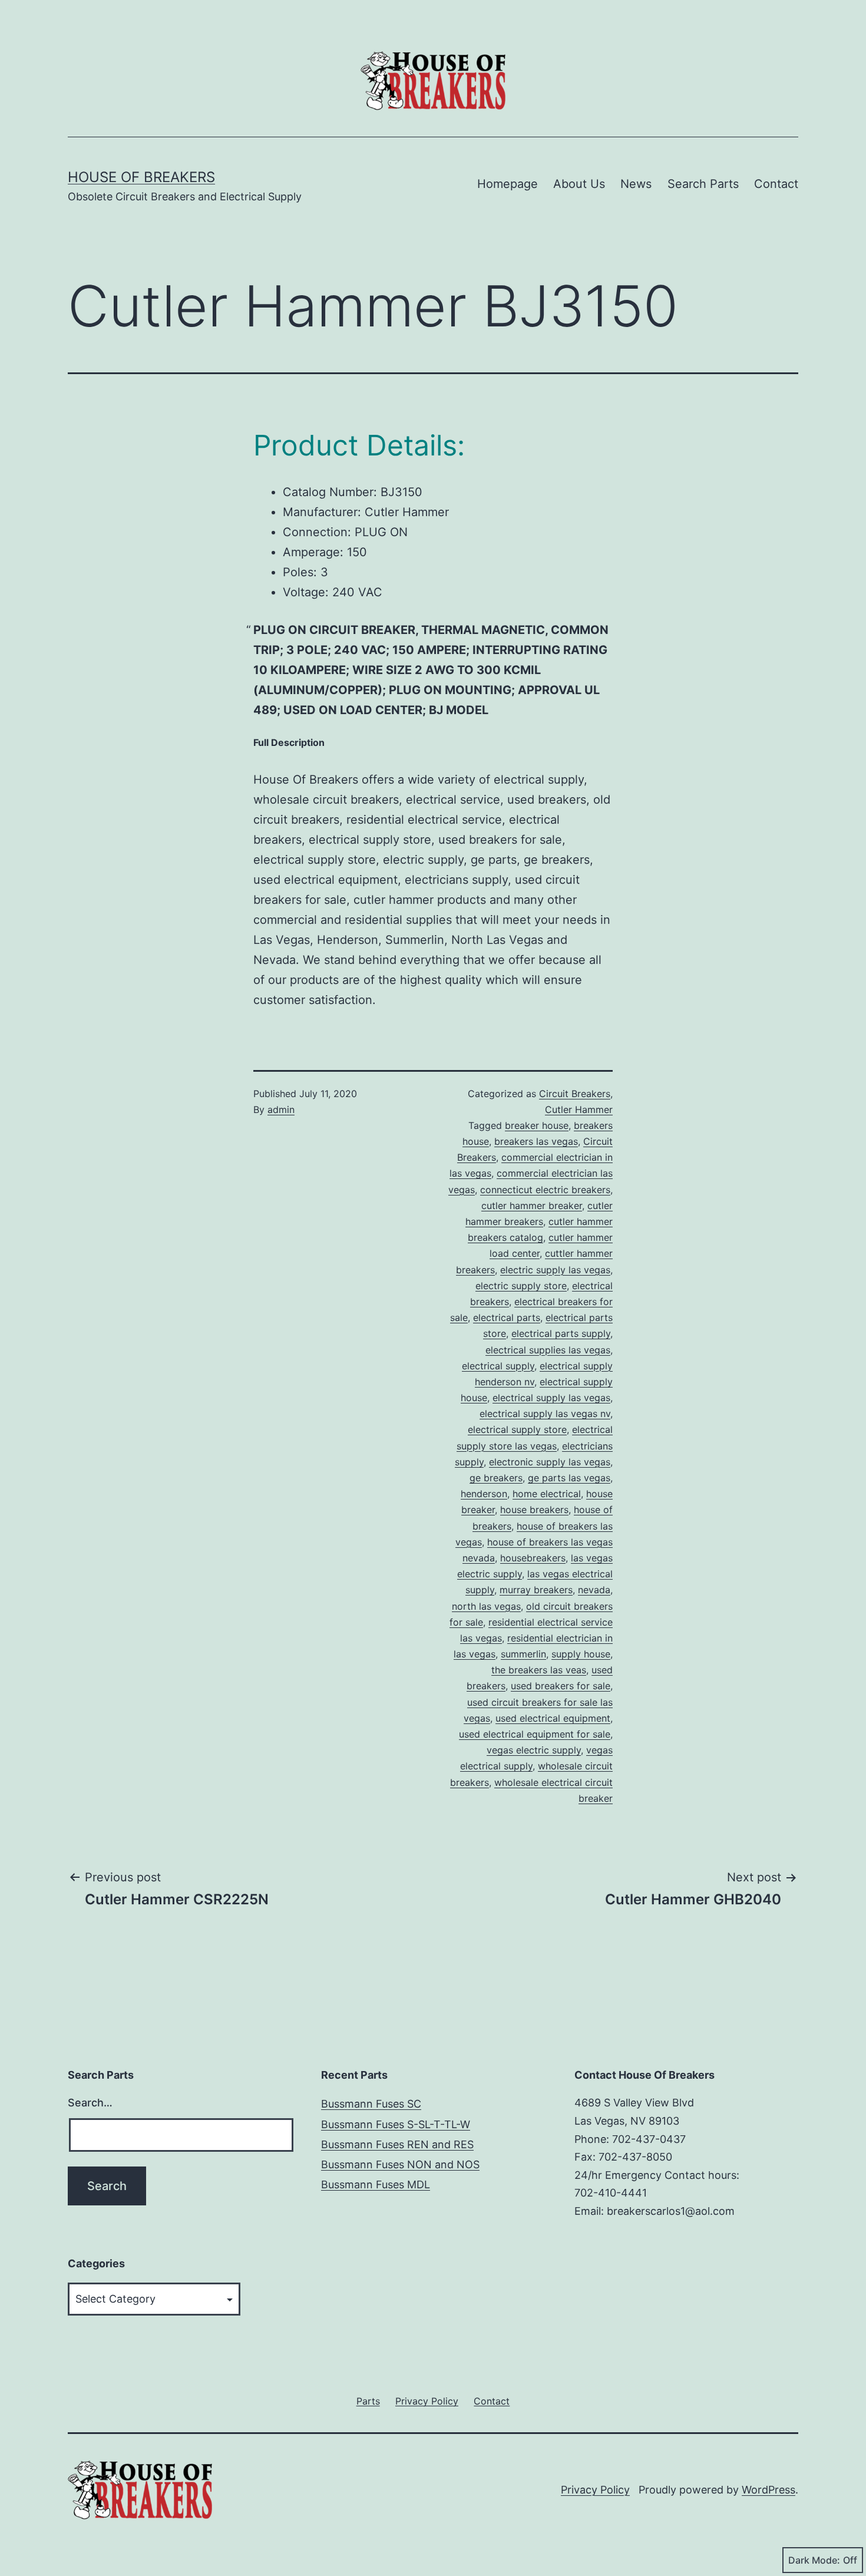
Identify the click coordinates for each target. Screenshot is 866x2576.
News (636, 184)
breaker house (537, 1125)
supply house (581, 1654)
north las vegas (486, 1606)
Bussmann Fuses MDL (376, 2184)
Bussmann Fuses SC (371, 2104)
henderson (484, 1494)
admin (281, 1109)
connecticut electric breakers (545, 1190)
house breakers (534, 1510)
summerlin (523, 1654)
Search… (90, 2103)
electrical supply (498, 1366)
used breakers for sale (561, 1686)
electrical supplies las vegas (548, 1350)
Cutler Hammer (579, 1109)
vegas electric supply (534, 1750)
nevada (594, 1590)
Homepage (508, 184)
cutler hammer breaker (532, 1206)
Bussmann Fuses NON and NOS (400, 2164)
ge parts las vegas (569, 1478)
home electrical (547, 1494)
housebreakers (533, 1558)
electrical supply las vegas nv (545, 1414)
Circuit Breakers (575, 1094)
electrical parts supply (561, 1333)
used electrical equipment (553, 1718)
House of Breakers (141, 177)
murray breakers (536, 1590)
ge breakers (496, 1478)
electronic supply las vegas (550, 1462)
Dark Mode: (814, 2560)
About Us (579, 184)
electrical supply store (517, 1429)
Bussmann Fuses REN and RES (397, 2144)
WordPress (769, 2490)
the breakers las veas (539, 1670)
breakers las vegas (536, 1141)
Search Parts (703, 184)
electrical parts (507, 1317)
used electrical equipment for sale (535, 1734)
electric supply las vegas (555, 1270)
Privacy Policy (595, 2490)
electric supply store (521, 1286)
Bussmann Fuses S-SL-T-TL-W (396, 2124)
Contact (776, 184)
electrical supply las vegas (551, 1398)
